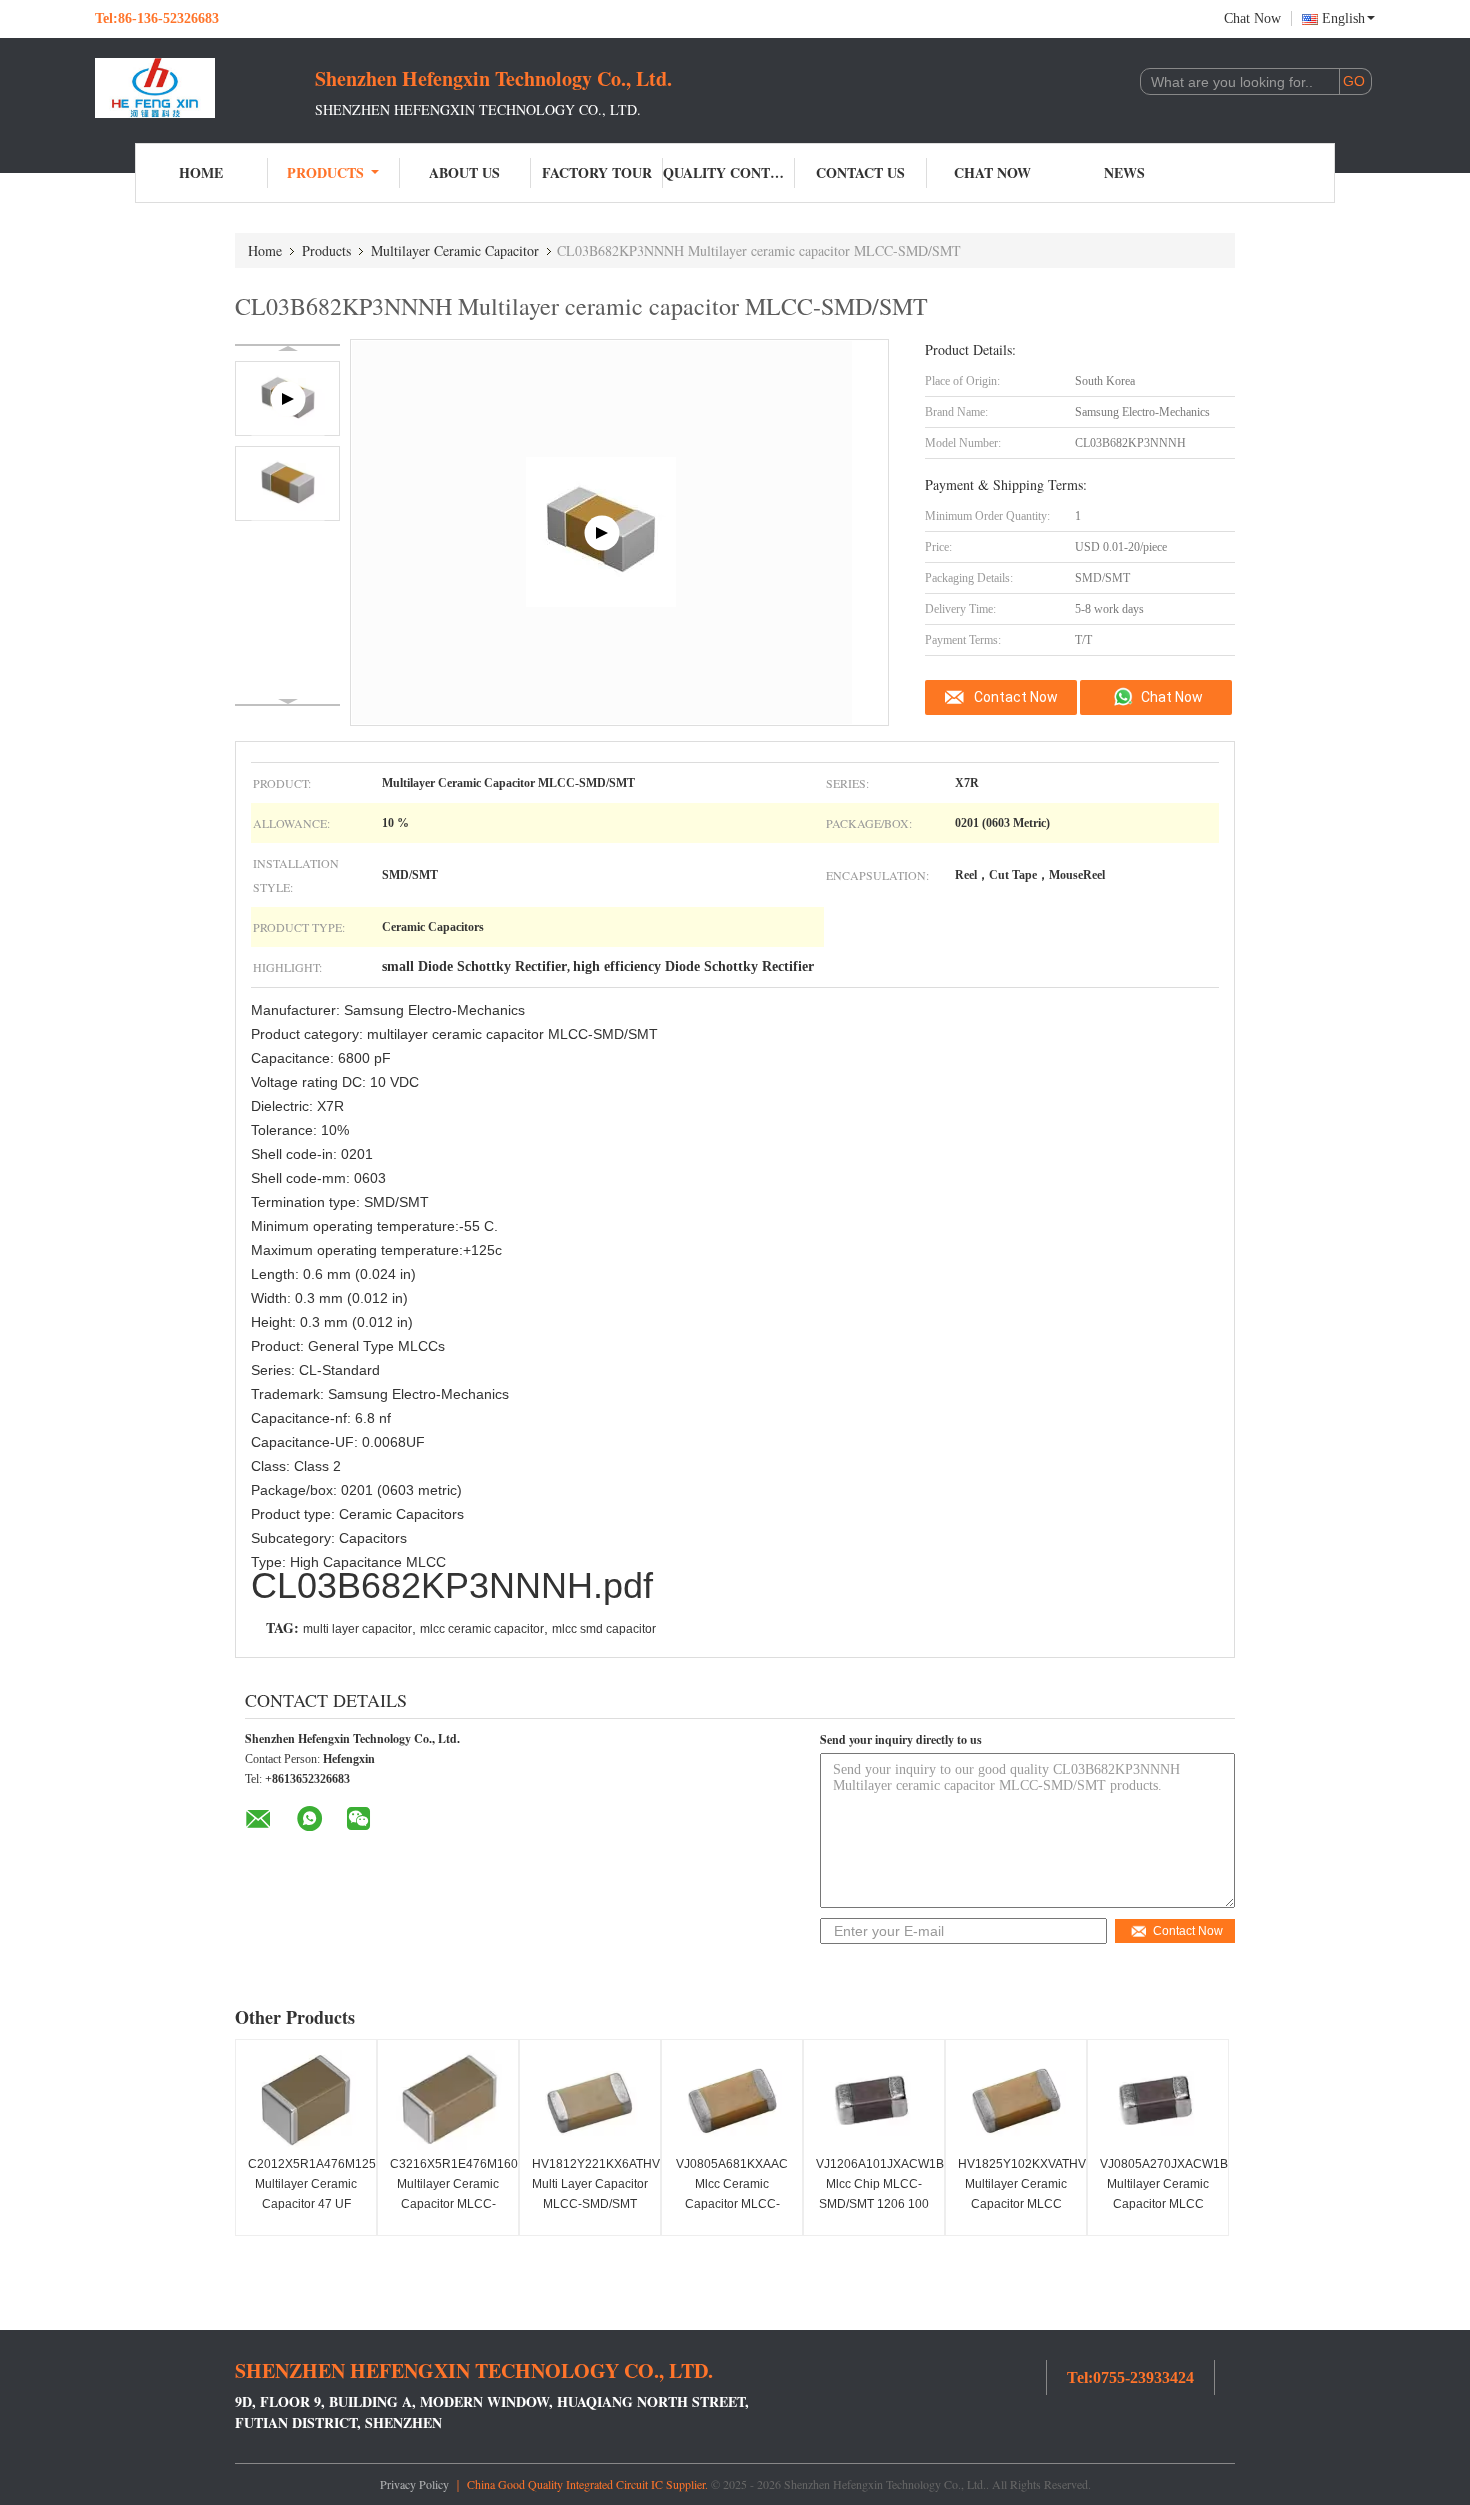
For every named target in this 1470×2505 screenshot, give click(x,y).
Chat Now (1252, 18)
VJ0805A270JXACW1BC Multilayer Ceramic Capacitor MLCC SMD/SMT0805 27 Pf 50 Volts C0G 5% (1160, 2204)
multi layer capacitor (357, 1629)
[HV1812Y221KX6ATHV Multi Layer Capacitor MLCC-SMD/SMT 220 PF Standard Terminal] (590, 2100)
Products (325, 172)
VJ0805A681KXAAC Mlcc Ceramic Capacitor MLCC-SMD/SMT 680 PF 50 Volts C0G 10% (732, 2204)
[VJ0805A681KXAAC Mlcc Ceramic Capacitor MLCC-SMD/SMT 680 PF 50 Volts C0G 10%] (732, 2100)
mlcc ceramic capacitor (482, 1629)
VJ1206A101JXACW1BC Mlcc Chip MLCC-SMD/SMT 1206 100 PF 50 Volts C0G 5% (876, 2194)
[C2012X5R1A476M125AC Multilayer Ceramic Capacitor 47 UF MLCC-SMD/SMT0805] (306, 2100)
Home (201, 172)
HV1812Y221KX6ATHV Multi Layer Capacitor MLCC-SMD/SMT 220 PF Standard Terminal (592, 2204)
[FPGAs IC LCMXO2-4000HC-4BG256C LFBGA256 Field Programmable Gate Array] (602, 532)
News (1124, 172)
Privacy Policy (414, 2484)
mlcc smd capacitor (604, 1629)
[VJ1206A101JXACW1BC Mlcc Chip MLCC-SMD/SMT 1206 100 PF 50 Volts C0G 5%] (874, 2100)
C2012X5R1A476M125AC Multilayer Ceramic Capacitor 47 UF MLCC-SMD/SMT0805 (308, 2204)
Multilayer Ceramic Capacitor (455, 250)
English (1343, 18)
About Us (464, 172)
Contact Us (860, 172)
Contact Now (1016, 697)
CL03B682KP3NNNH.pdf (452, 1585)
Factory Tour (597, 172)
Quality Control (729, 172)
